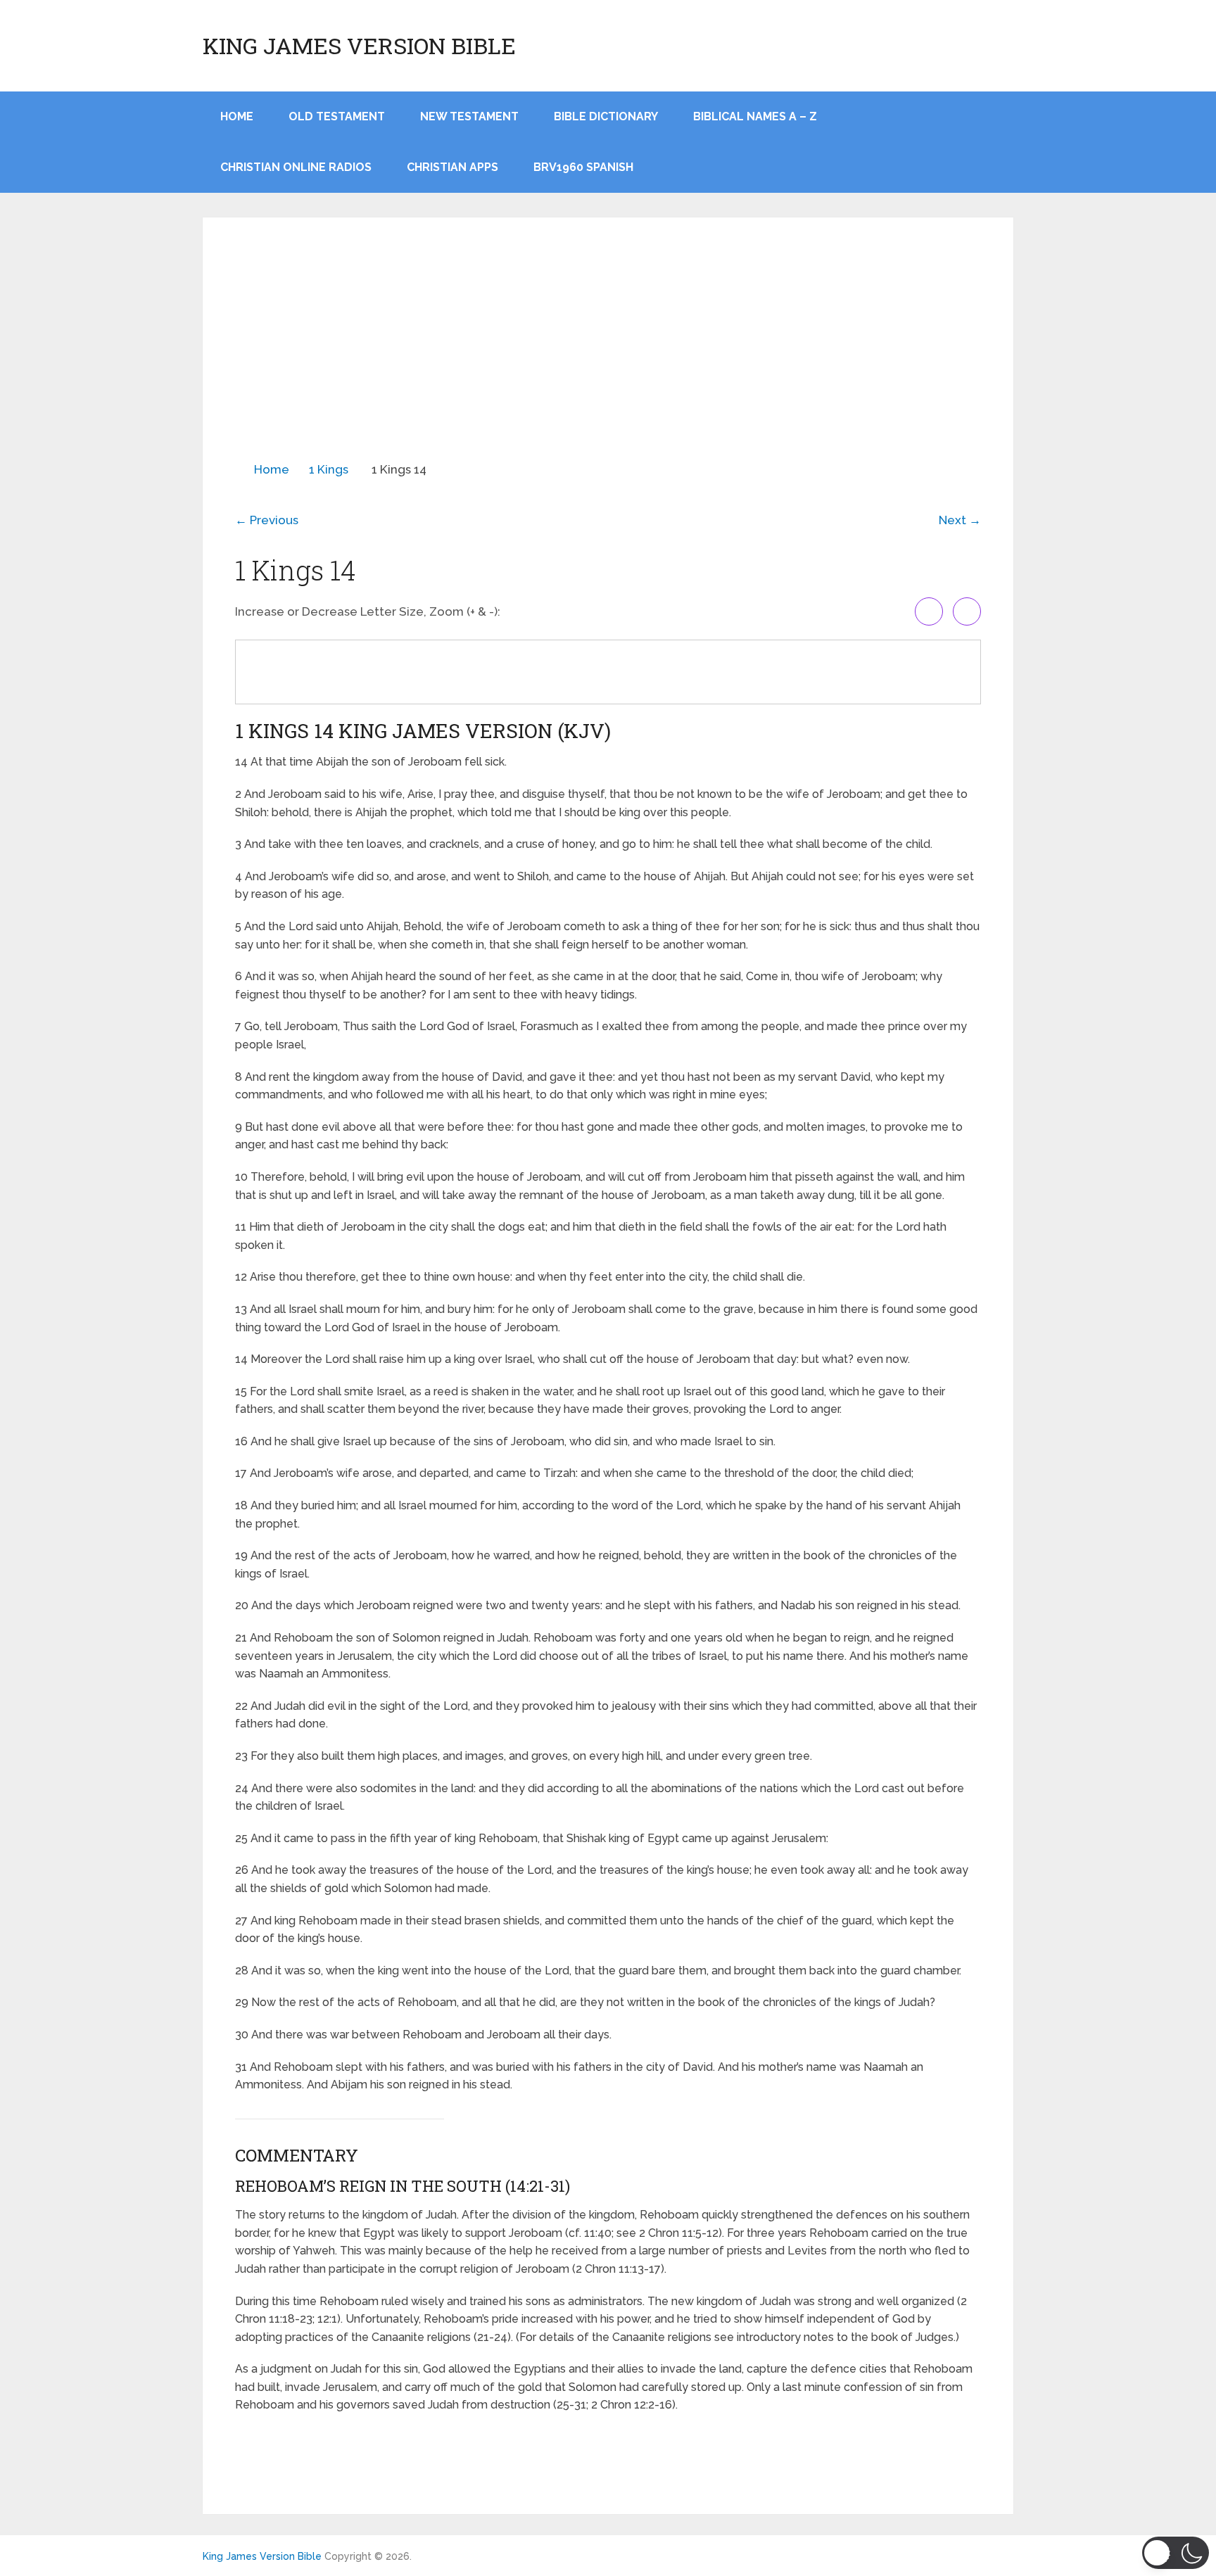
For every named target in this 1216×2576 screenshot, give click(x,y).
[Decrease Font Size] (967, 611)
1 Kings (329, 469)
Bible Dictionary (606, 116)
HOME (237, 116)
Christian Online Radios (296, 167)
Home (272, 469)
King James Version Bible (359, 46)
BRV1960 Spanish (583, 167)
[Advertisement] (608, 355)
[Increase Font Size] (929, 611)
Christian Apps (452, 167)
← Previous (267, 520)
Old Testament (337, 116)
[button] (1176, 2553)
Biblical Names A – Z (755, 116)
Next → (960, 520)
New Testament (469, 116)
